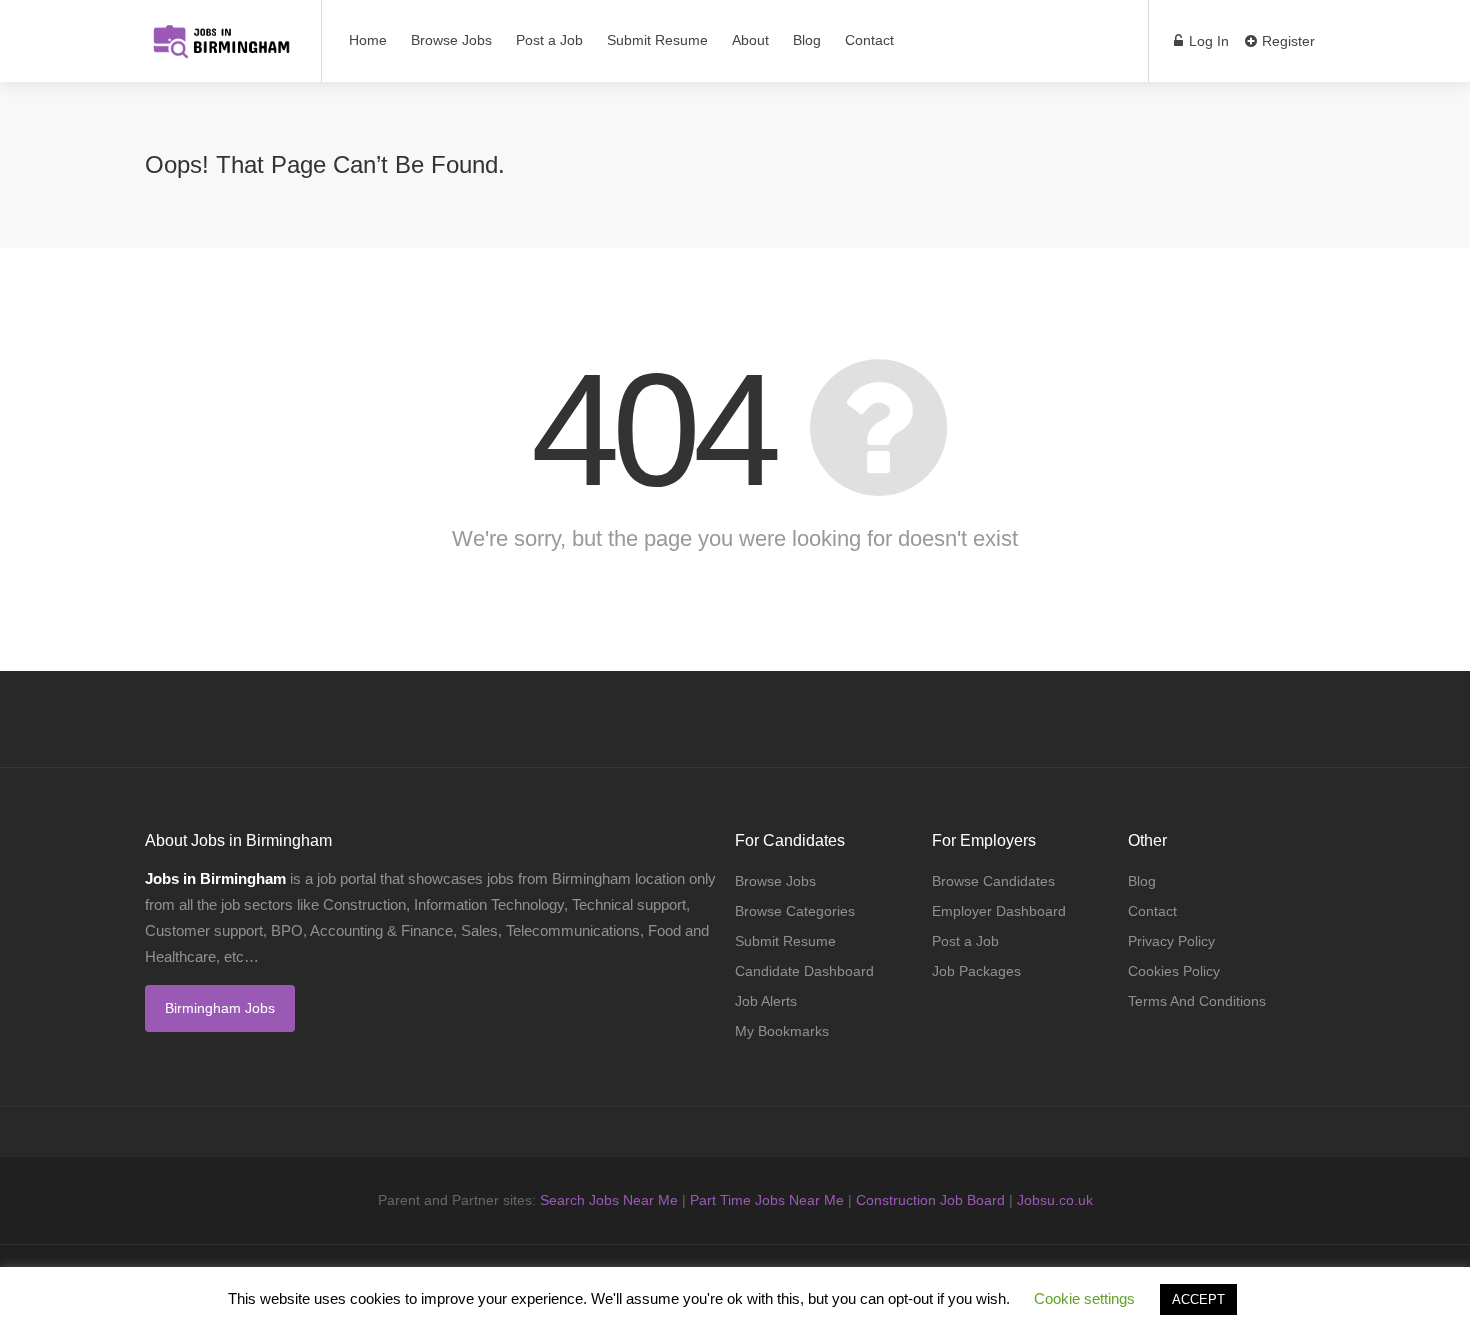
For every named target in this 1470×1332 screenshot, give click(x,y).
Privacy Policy (1171, 941)
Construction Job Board (930, 1200)
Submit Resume (657, 40)
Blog (807, 40)
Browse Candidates (993, 881)
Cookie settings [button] (1084, 1298)
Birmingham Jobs (220, 1008)
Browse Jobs (451, 40)
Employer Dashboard (999, 911)
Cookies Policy (1174, 971)
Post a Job (549, 40)
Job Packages (976, 971)
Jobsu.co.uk (1055, 1200)
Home (368, 40)
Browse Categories (795, 911)
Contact (869, 40)
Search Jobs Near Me (609, 1200)
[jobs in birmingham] (220, 30)
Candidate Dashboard (804, 971)
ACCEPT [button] (1198, 1299)
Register (1286, 41)
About (750, 40)
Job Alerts (766, 1001)
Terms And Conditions (1197, 1001)
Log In (1207, 41)
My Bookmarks (782, 1031)
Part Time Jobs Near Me (767, 1200)
